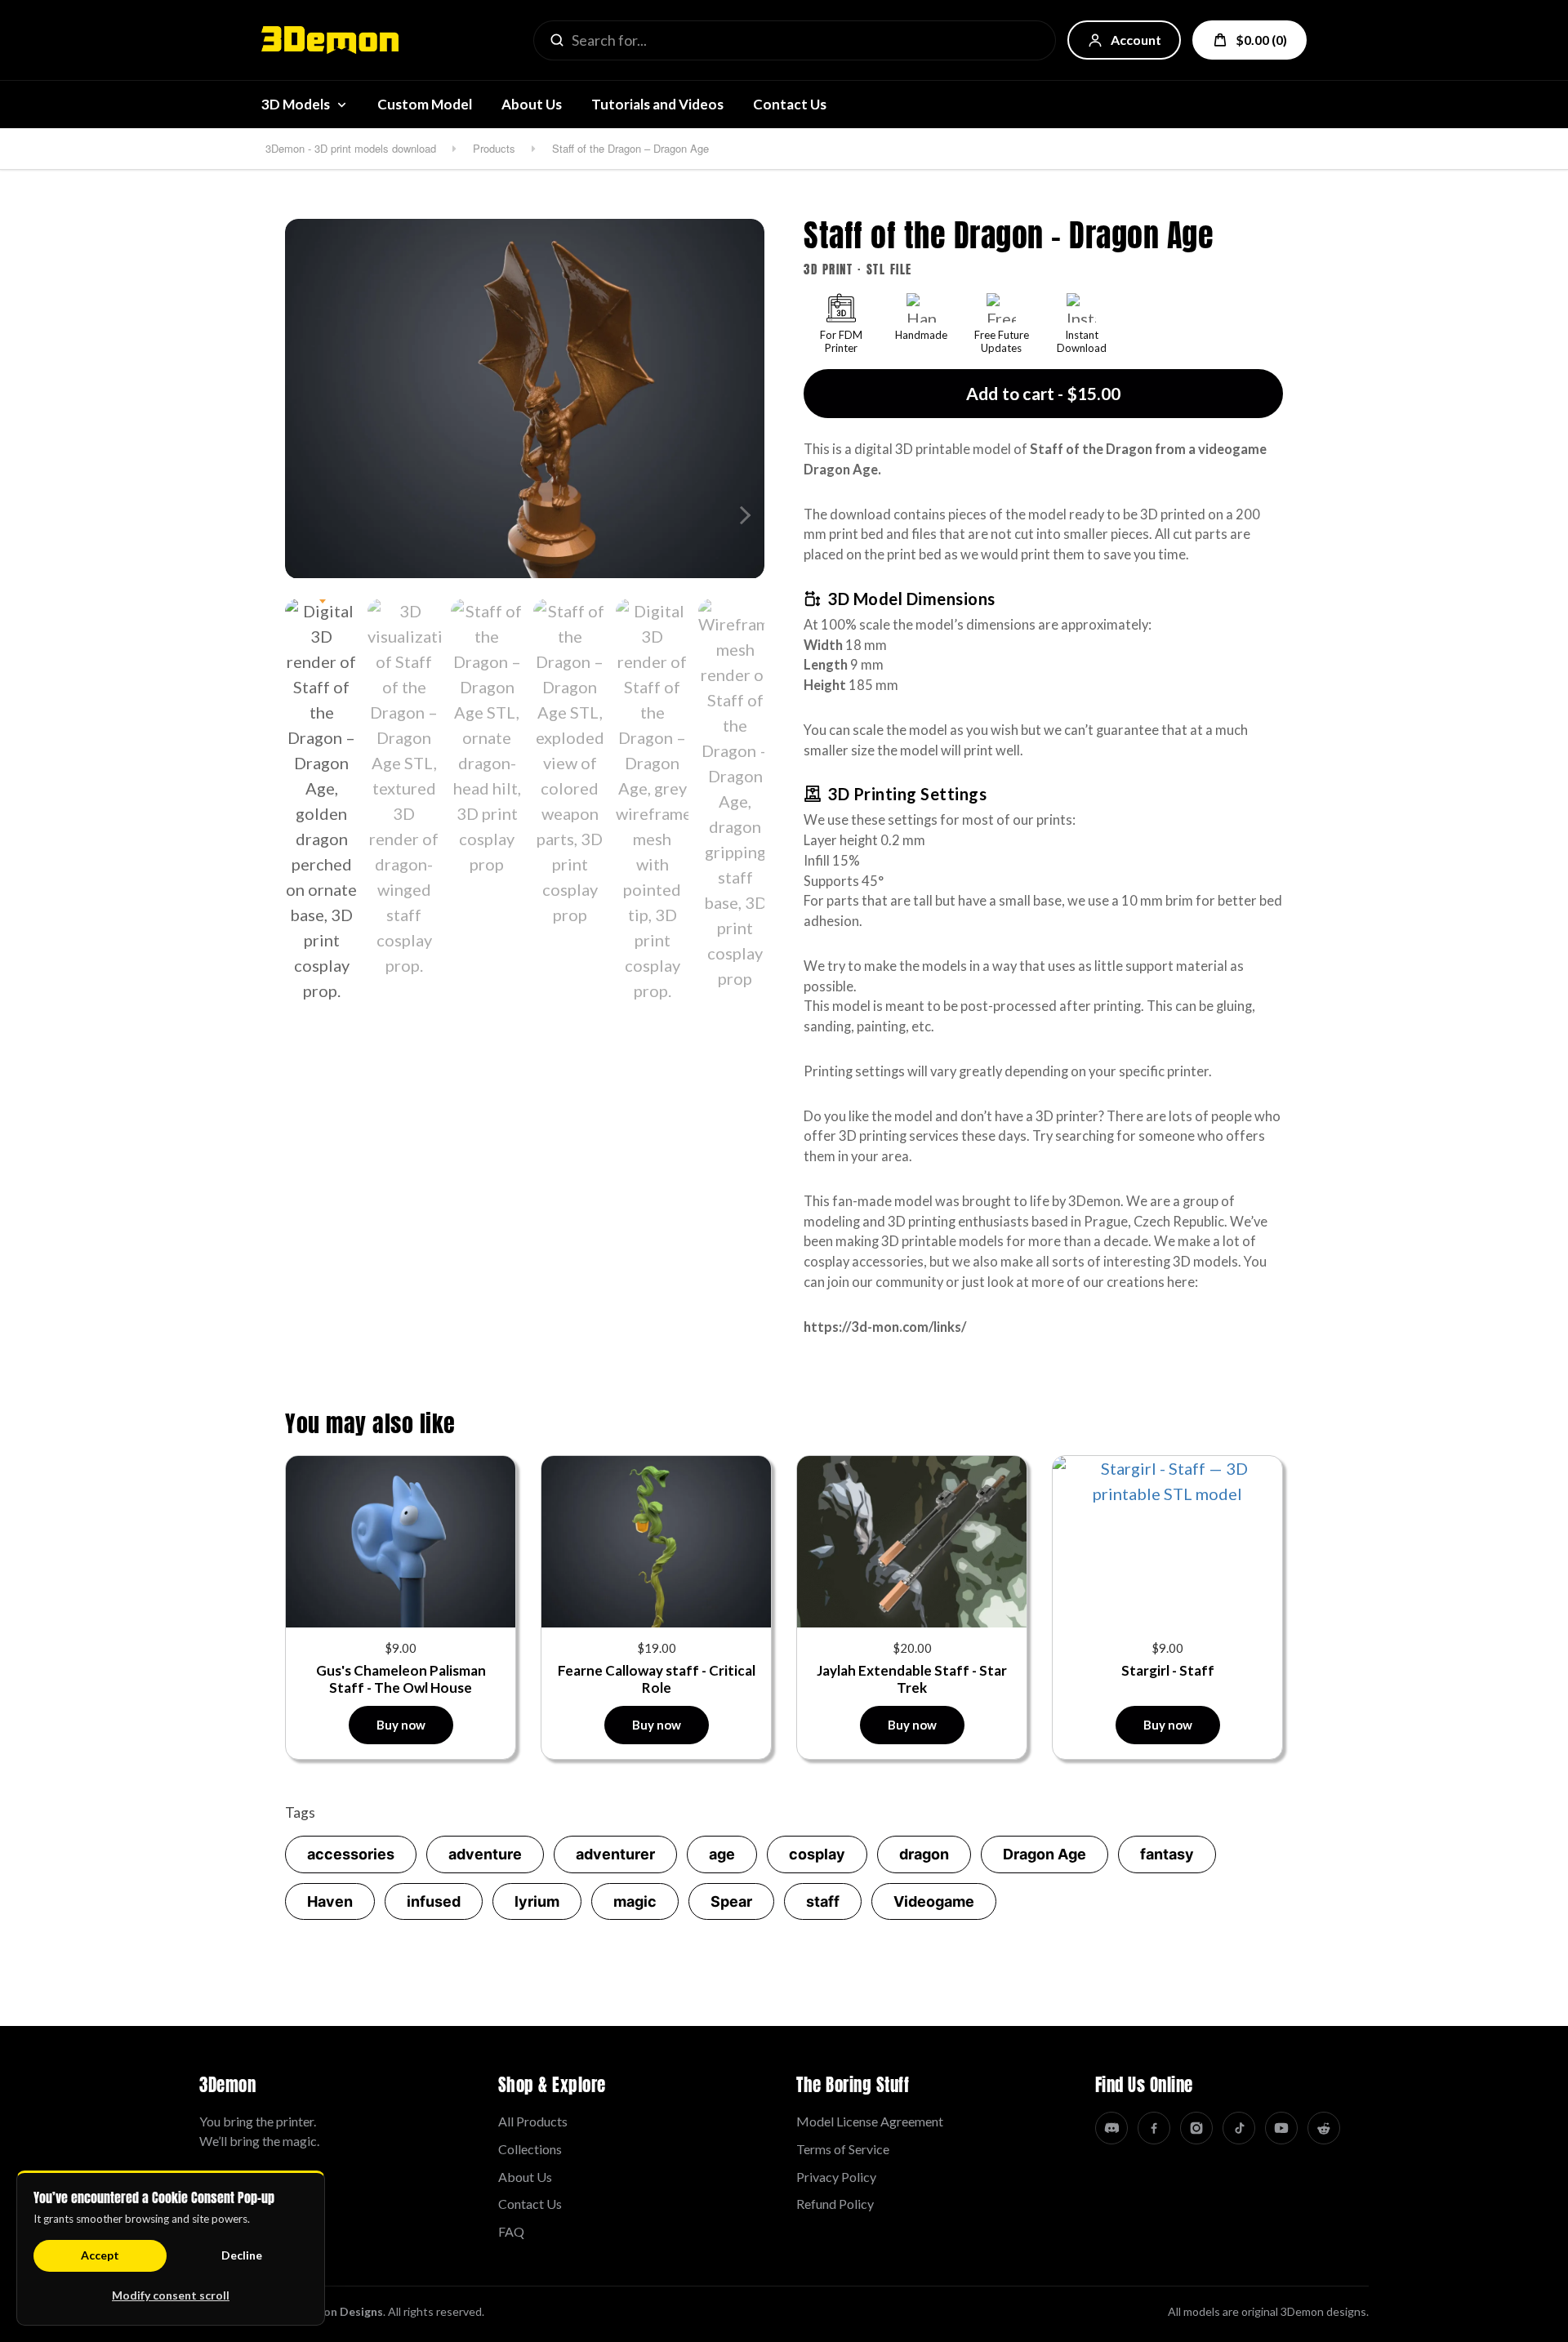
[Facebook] (1154, 2128)
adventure (485, 1854)
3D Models (296, 104)
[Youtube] (1281, 2128)
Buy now (401, 1725)
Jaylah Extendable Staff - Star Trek (912, 1679)
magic (635, 1901)
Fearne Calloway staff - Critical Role (657, 1679)
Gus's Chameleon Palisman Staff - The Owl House (401, 1679)
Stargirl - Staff (1168, 1670)
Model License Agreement (870, 2121)
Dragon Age (1045, 1854)
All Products (533, 2121)
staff (823, 1901)
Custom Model (425, 104)
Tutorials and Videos (657, 104)
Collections (530, 2149)
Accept (100, 2255)
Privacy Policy (836, 2177)
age (722, 1854)
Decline (242, 2255)
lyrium (537, 1901)
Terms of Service (843, 2149)
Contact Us (790, 104)
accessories (351, 1854)
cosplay (817, 1854)
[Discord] (1111, 2128)
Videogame (934, 1901)
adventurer (615, 1854)
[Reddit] (1324, 2128)
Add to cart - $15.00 (1043, 393)
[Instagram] (1196, 2128)
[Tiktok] (1239, 2128)
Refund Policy (835, 2204)
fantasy (1167, 1854)
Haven (330, 1901)
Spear (731, 1901)
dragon (924, 1854)
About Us (532, 104)
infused (434, 1901)
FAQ (511, 2231)
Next (742, 515)
